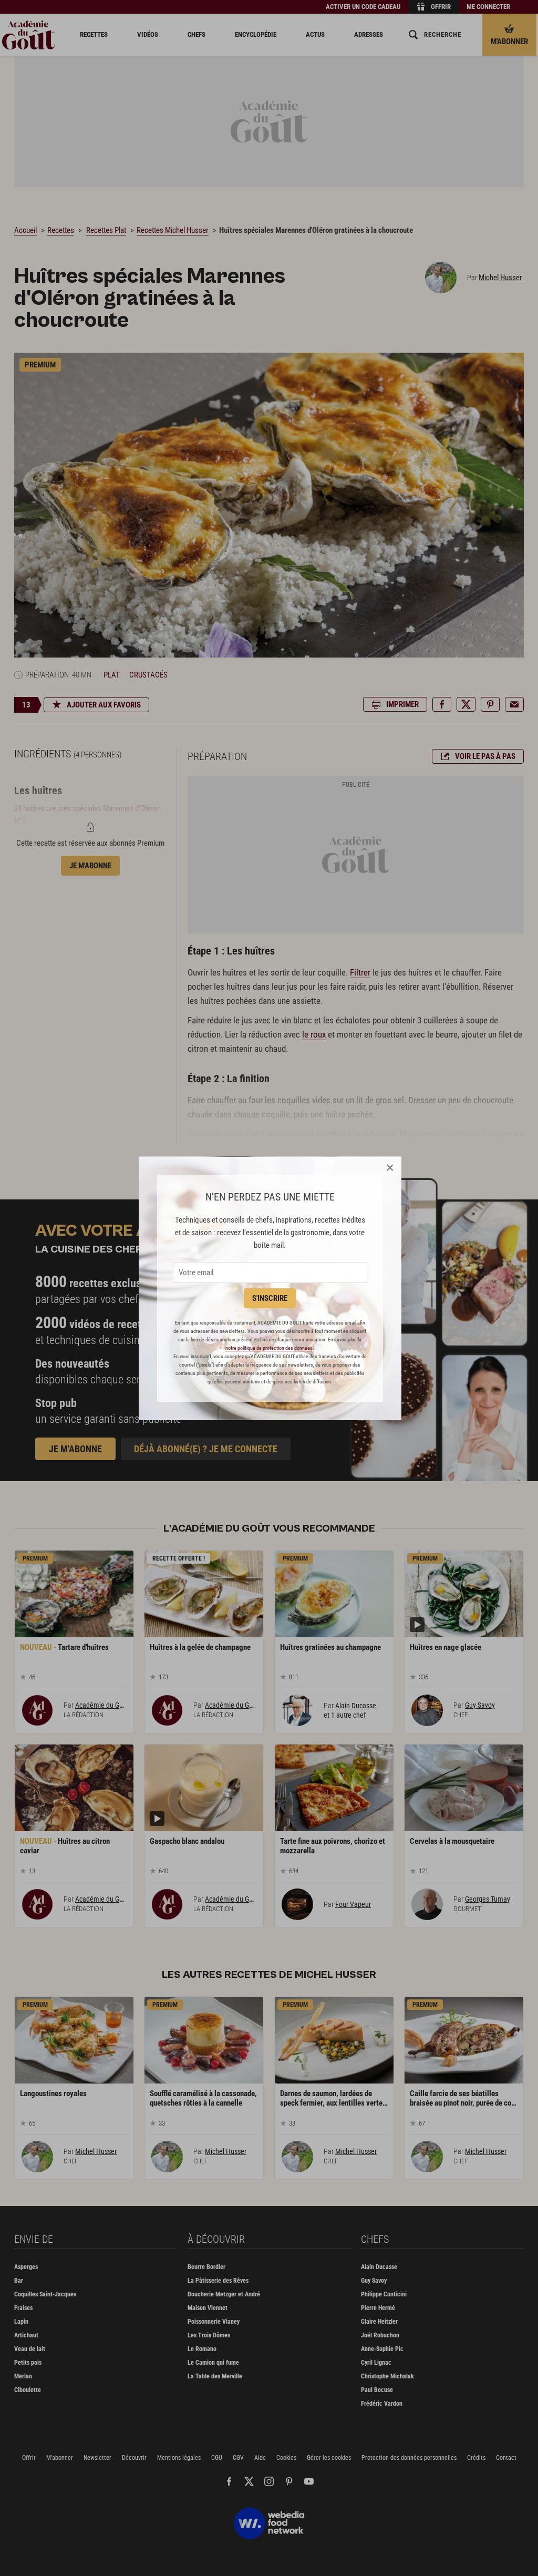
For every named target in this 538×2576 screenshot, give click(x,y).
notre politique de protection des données (269, 1348)
